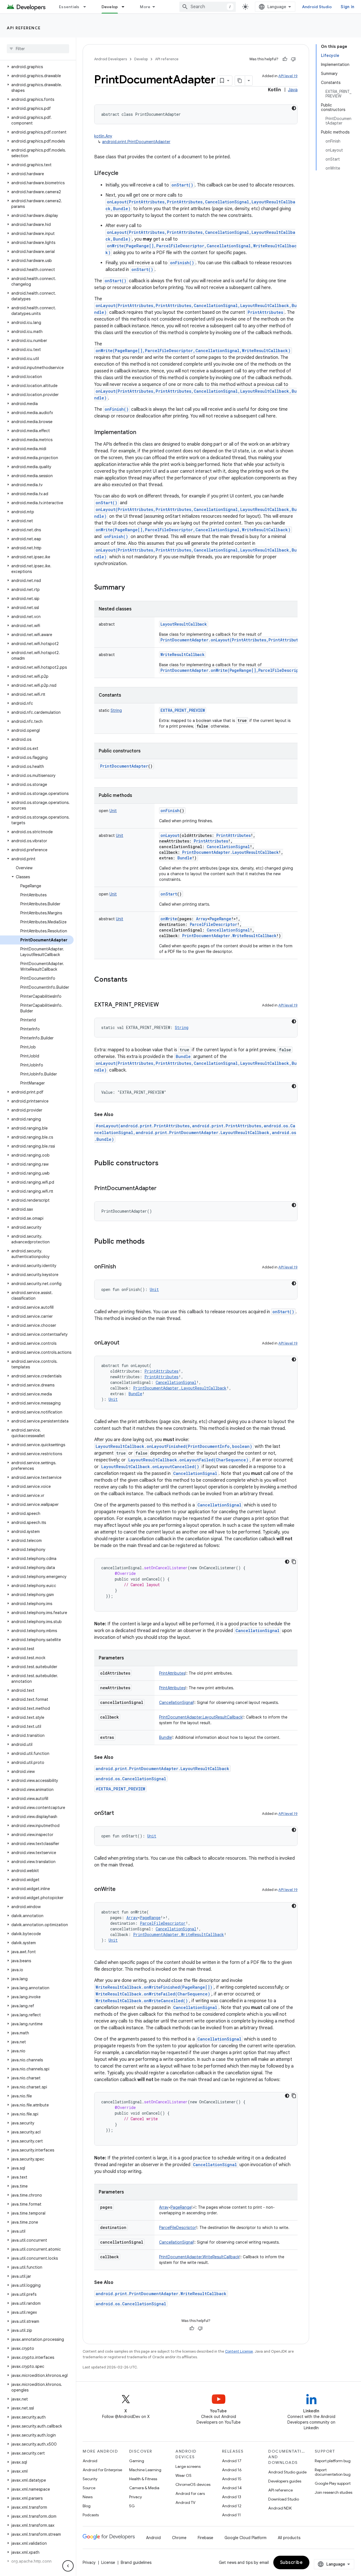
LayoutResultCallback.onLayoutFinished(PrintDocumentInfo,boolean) (174, 1446)
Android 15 (232, 2479)
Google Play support (333, 2483)
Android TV (185, 2502)
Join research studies (334, 2492)
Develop (110, 7)
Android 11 (231, 2515)
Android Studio (317, 7)
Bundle (183, 1056)
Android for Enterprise (102, 2470)
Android (90, 2461)
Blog (87, 2506)
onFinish (170, 811)
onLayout (170, 835)
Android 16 (232, 2470)
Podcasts (91, 2515)
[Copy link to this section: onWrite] (121, 1890)
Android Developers (111, 59)
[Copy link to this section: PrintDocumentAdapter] (162, 1189)
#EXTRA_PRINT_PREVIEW (120, 1789)
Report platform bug (333, 2461)
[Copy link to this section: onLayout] (125, 1343)
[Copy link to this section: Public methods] (150, 1242)
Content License (239, 2351)
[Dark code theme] (294, 108)
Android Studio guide (287, 2472)
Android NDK (280, 2508)
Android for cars (190, 2493)
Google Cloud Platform (246, 2538)
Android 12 (232, 2506)
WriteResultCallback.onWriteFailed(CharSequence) (153, 1994)
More (145, 7)
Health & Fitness (143, 2479)
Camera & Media (144, 2488)
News (88, 2497)
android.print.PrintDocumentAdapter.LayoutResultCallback (162, 1769)
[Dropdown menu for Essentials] (87, 7)
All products (289, 2538)
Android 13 (232, 2497)
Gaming (137, 2461)
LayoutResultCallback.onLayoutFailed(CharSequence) (188, 1460)
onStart (169, 894)
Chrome (179, 2538)
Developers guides (285, 2481)
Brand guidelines (136, 2562)
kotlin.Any (103, 136)
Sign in (347, 7)
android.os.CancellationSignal (131, 1779)
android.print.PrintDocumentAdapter (136, 142)
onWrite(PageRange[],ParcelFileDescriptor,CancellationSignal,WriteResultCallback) (193, 351)
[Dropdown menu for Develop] (126, 7)
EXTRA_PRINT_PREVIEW (183, 710)
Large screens (188, 2466)
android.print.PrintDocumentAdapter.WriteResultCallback (161, 2294)
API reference (24, 28)
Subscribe (291, 2562)
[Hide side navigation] (68, 2566)
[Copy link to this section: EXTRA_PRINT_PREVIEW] (164, 1005)
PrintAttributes (265, 312)
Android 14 (232, 2488)
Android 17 (232, 2461)
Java (293, 90)
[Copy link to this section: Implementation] (142, 433)
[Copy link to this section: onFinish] (122, 1267)
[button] (37, 67)
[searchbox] (38, 49)
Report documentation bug (333, 2472)
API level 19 (288, 76)
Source (89, 2488)
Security (90, 2479)
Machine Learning (145, 2470)
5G (132, 2506)
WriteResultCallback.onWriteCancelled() (142, 2001)
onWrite (169, 919)
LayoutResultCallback (184, 624)
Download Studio (284, 2499)
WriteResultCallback (182, 654)
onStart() (182, 185)
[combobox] (208, 7)
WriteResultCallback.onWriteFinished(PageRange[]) (154, 1987)
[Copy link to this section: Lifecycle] (124, 174)
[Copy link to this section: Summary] (131, 588)
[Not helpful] (293, 59)
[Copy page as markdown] (240, 81)
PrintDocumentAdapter (124, 766)
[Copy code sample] (294, 1562)
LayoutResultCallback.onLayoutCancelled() (150, 1467)
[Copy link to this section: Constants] (133, 980)
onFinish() (182, 263)
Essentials (69, 7)
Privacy (136, 2497)
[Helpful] (285, 59)
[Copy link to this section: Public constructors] (164, 1164)
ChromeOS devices (193, 2484)
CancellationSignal (195, 1473)
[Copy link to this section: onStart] (120, 1813)
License (108, 2562)
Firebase (205, 2538)
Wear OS (183, 2475)
